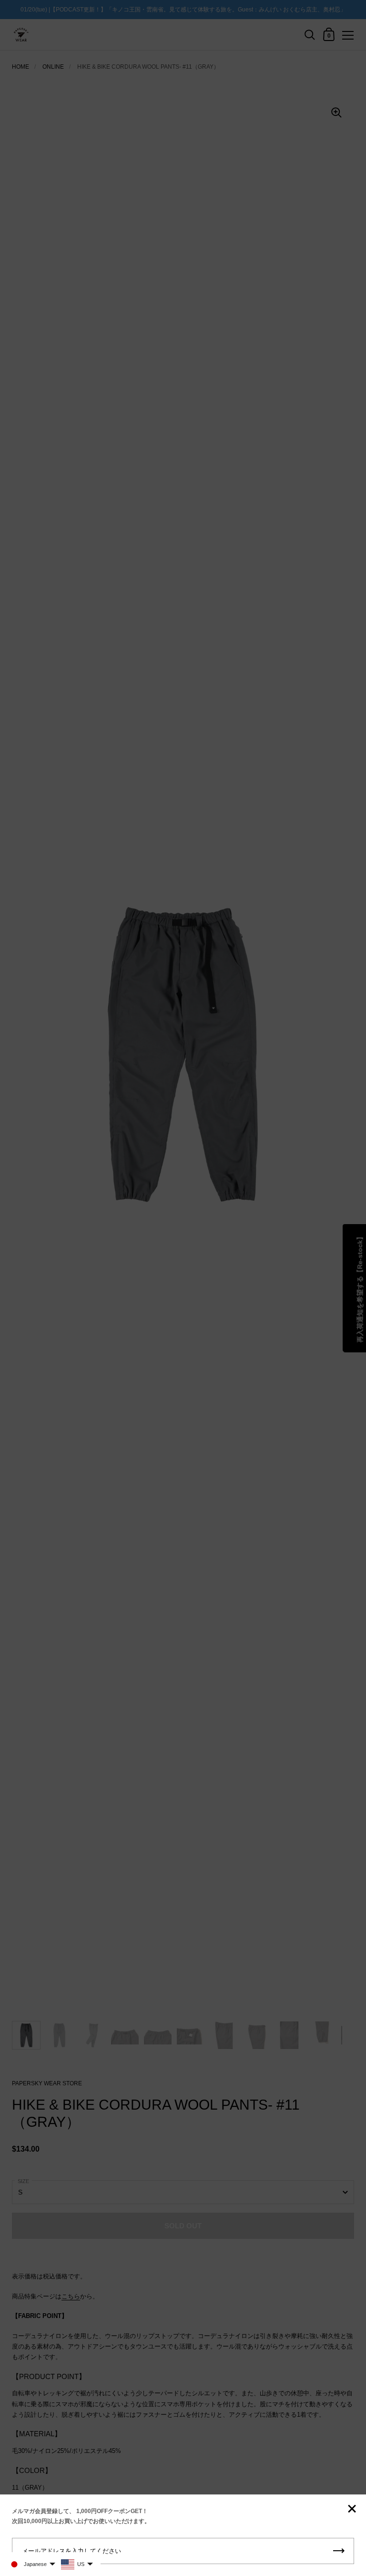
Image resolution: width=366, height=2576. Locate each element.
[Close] (352, 2509)
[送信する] (339, 2551)
